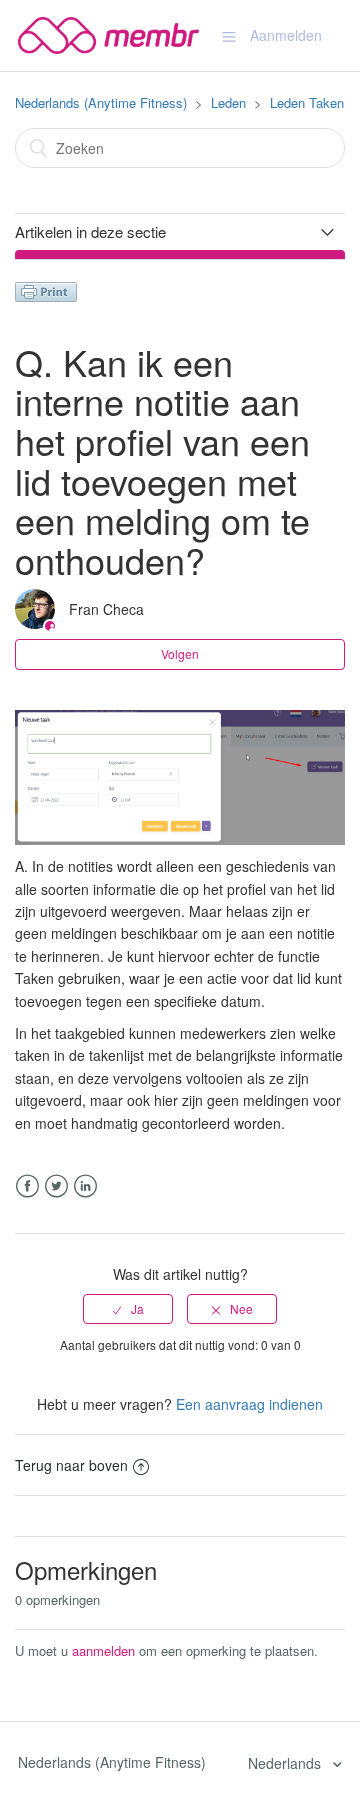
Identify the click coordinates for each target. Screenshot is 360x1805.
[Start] (108, 33)
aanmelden (103, 1650)
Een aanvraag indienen (249, 1404)
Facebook (27, 1186)
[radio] (128, 1309)
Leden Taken (307, 102)
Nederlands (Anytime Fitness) (101, 102)
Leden (228, 102)
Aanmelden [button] (286, 35)
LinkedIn (85, 1186)
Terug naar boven (71, 1465)
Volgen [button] (180, 653)
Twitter (56, 1186)
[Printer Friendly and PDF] (46, 290)
